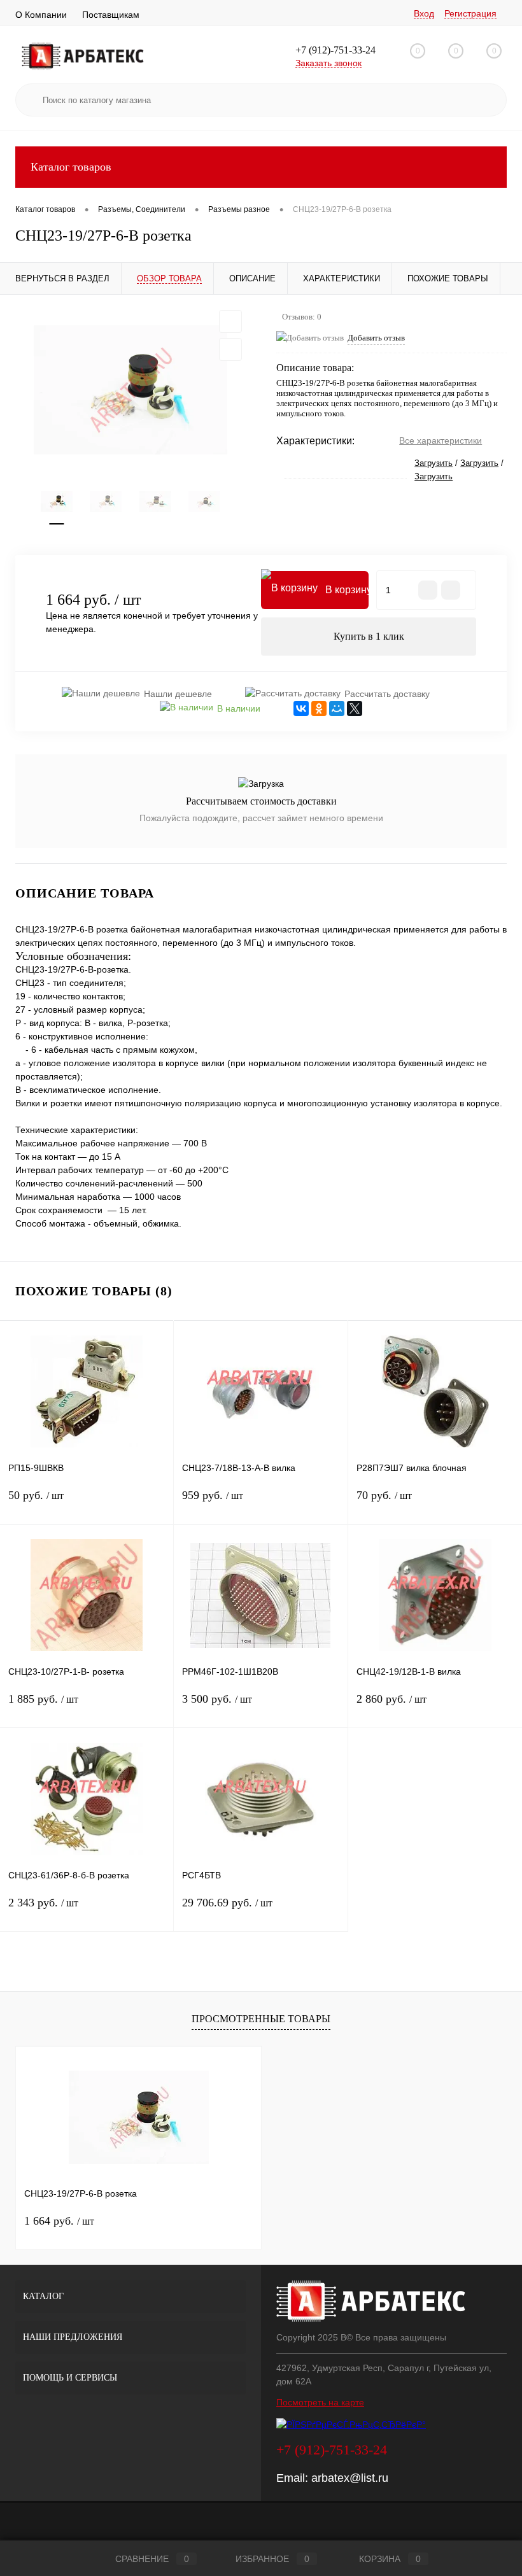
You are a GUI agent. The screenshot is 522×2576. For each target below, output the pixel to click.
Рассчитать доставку (387, 694)
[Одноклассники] (319, 708)
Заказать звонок (328, 63)
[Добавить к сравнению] (230, 349)
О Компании (41, 15)
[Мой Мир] (337, 708)
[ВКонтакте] (301, 708)
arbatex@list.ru (350, 2478)
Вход (424, 13)
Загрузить (434, 463)
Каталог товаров (71, 167)
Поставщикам (111, 15)
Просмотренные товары (261, 2019)
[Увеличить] (130, 390)
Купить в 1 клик (369, 636)
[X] (355, 708)
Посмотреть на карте (320, 2402)
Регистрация (470, 13)
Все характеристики (441, 440)
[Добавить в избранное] (230, 321)
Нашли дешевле (178, 694)
